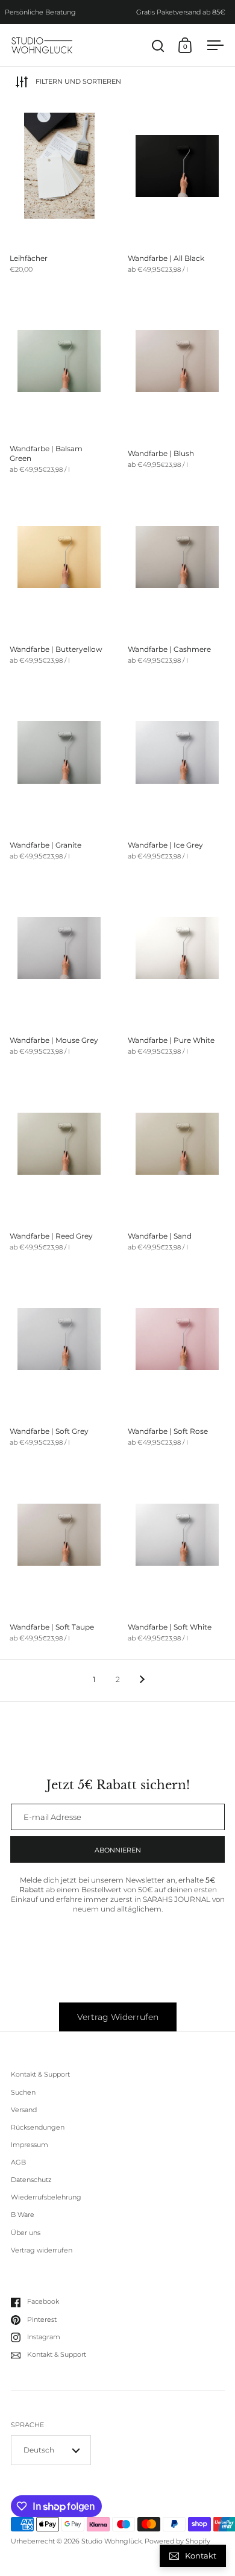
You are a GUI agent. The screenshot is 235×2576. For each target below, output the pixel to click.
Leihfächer (59, 193)
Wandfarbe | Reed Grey (59, 1171)
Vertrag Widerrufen (118, 2017)
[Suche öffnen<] (158, 45)
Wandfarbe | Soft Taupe (59, 1562)
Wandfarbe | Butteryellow (59, 584)
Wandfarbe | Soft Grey (59, 1367)
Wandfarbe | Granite (59, 780)
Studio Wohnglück (111, 2541)
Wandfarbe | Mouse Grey (59, 975)
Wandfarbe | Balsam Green (59, 389)
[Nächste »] (142, 1680)
